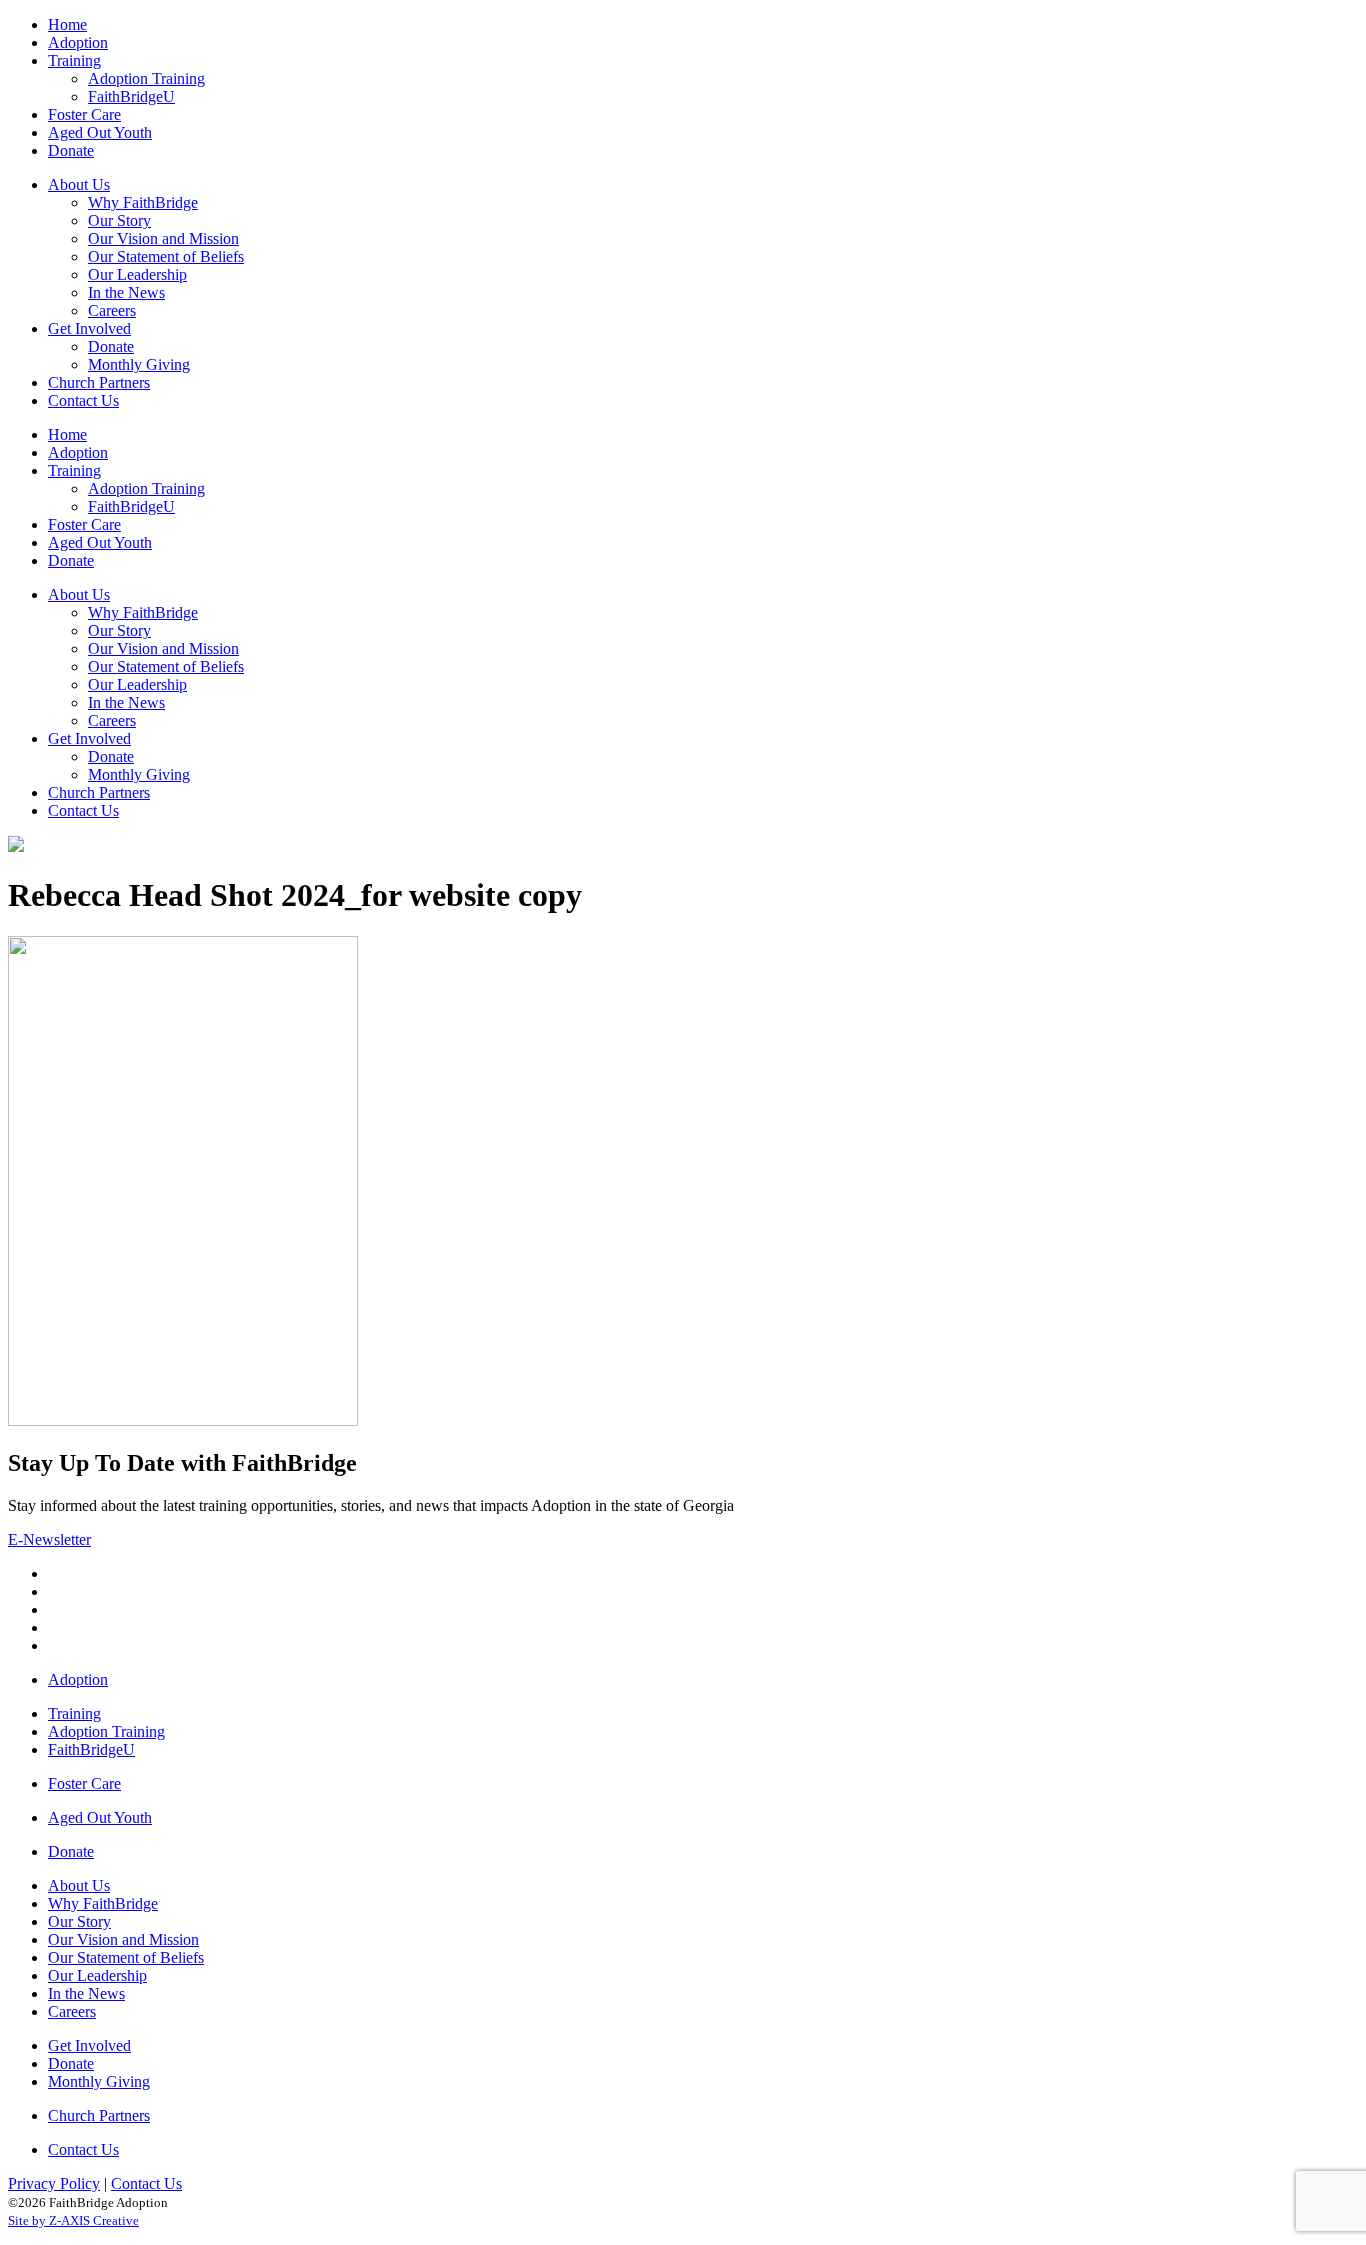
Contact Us (83, 2149)
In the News (86, 1993)
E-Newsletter (49, 1539)
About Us (79, 1885)
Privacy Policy (54, 2183)
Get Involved (89, 2045)
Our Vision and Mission (123, 1939)
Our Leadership (97, 1975)
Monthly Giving (99, 2081)
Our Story (79, 1921)
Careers (72, 2011)
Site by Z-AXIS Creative (73, 2220)
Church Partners (99, 2115)
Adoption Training (106, 1731)
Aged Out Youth (100, 1817)
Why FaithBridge (103, 1903)
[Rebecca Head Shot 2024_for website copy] (183, 1420)
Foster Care (84, 1783)
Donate (71, 1851)
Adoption (78, 1679)
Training (74, 1713)
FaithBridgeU (91, 1749)
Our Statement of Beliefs (126, 1957)
